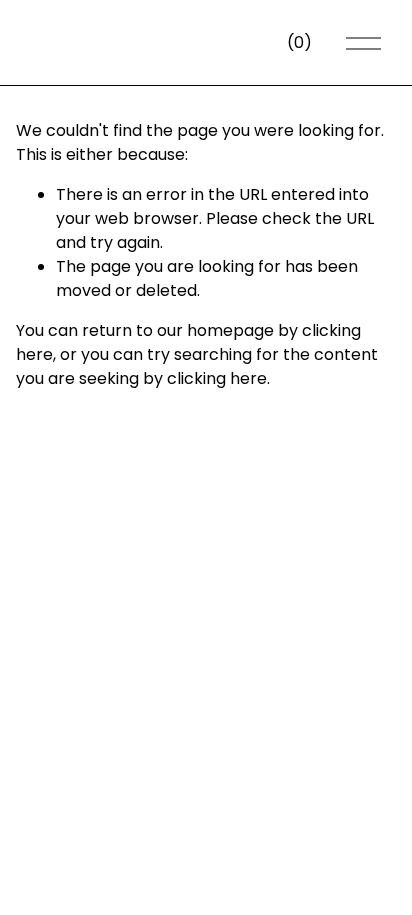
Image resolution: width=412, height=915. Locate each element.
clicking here (217, 378)
